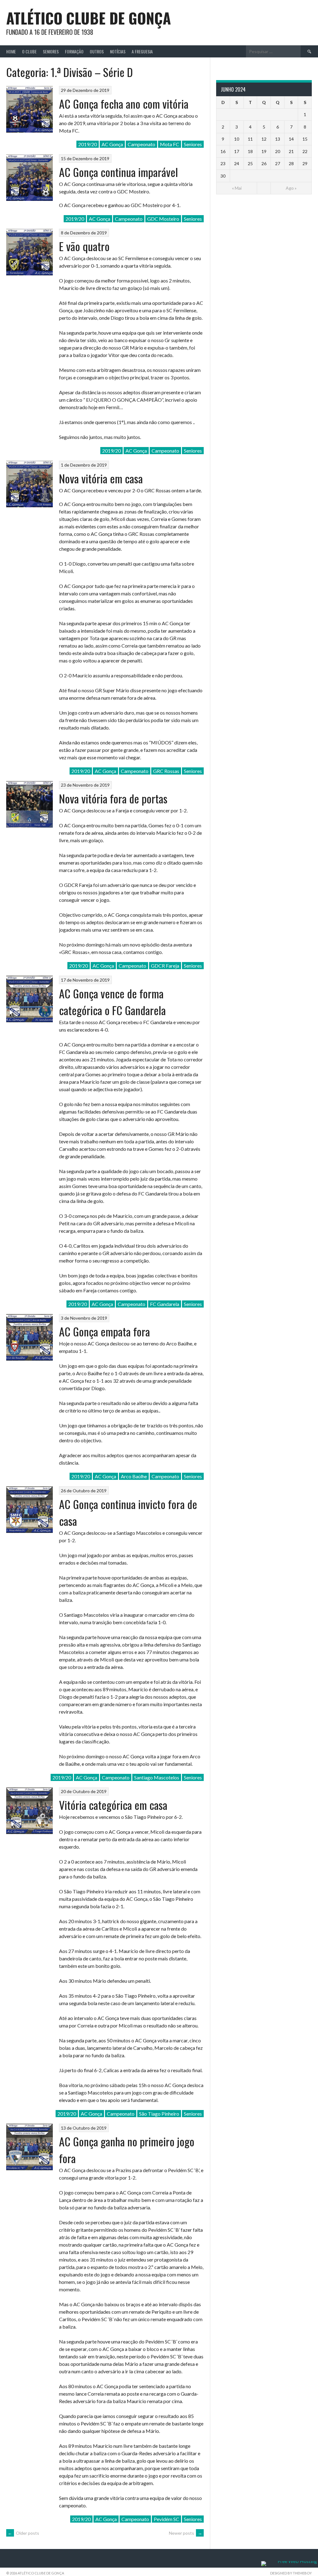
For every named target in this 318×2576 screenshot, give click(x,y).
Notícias (118, 51)
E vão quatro (84, 246)
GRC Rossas (166, 771)
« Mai (237, 188)
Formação (74, 51)
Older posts (23, 2533)
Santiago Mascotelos (157, 1777)
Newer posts (186, 2533)
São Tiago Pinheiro (159, 2114)
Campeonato (141, 144)
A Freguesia (142, 51)
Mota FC (170, 144)
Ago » (291, 188)
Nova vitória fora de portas (113, 798)
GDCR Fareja (165, 966)
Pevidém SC (166, 2519)
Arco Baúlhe (134, 1476)
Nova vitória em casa (101, 478)
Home (11, 51)
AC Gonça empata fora (104, 1331)
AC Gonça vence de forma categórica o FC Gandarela (112, 1002)
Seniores (51, 51)
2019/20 (88, 144)
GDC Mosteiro (163, 219)
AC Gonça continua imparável (118, 172)
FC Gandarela (165, 1304)
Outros (97, 51)
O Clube (29, 51)
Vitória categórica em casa (113, 1805)
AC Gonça (112, 144)
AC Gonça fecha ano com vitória (124, 104)
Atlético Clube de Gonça (89, 18)
